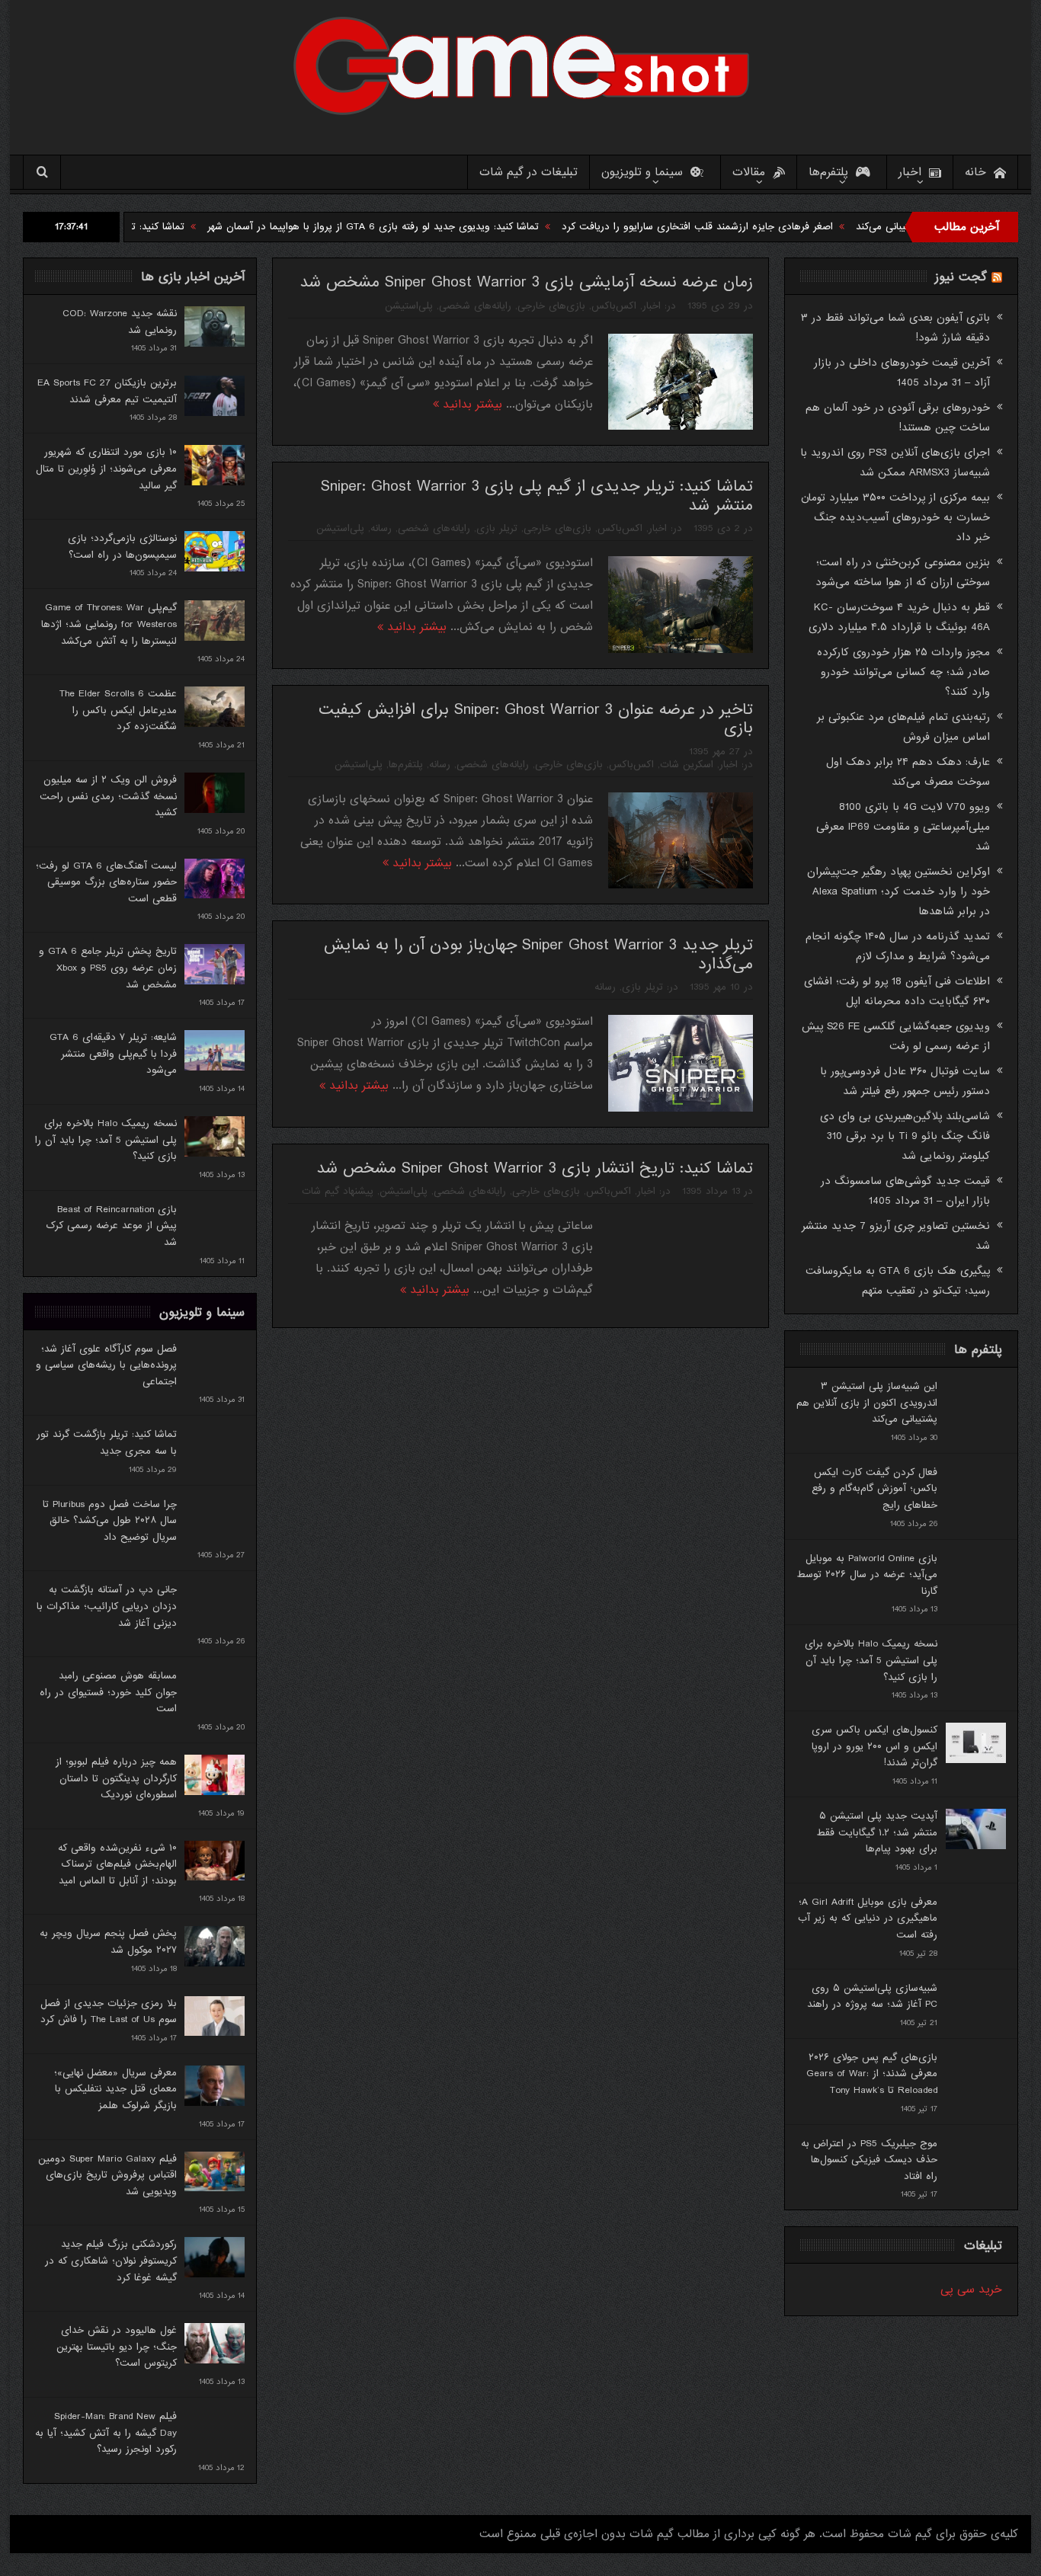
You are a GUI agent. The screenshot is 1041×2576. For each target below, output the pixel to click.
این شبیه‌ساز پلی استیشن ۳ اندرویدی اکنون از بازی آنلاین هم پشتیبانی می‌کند (867, 1403)
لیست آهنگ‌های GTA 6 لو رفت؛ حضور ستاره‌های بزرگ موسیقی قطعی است (106, 882)
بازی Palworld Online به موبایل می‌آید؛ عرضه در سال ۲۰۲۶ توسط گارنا (867, 1575)
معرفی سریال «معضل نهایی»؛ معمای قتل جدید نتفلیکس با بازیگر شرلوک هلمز (115, 2089)
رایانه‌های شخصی (475, 306)
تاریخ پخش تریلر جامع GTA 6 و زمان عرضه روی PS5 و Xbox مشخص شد (108, 968)
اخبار (910, 172)
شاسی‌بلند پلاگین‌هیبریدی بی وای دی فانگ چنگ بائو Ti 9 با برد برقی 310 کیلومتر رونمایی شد (905, 1136)
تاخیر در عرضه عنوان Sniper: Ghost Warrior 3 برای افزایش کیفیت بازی (536, 719)
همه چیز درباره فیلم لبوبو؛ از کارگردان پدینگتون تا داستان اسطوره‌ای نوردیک (116, 1778)
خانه (975, 172)
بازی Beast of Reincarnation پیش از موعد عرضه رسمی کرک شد (111, 1226)
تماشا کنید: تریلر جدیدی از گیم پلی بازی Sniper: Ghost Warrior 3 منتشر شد (537, 496)
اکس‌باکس (614, 306)
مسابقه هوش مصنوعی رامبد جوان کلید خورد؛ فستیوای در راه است (108, 1692)
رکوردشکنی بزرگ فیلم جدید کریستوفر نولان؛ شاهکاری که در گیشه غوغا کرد (111, 2261)
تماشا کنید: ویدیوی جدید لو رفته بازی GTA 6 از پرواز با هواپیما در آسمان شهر (471, 227)
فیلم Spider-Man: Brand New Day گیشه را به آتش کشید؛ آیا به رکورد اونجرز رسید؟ (106, 2433)
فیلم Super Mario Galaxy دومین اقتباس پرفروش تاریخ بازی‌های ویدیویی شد (107, 2175)
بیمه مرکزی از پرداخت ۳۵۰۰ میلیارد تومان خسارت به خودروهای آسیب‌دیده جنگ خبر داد (895, 517)
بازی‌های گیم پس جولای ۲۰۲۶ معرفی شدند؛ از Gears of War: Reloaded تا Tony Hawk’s (872, 2074)
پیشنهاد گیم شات (338, 1191)
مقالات (749, 172)
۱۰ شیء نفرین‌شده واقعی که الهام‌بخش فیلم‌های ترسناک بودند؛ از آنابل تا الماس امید (117, 1864)
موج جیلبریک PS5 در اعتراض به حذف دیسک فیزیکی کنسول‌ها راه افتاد (869, 2160)
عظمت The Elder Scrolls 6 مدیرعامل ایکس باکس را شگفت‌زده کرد (118, 710)
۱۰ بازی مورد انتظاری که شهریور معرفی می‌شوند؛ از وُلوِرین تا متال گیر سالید (106, 469)
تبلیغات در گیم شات (529, 172)
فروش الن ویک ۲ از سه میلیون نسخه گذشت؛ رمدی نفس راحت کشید (108, 796)
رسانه (381, 528)
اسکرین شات (687, 765)
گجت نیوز (961, 277)
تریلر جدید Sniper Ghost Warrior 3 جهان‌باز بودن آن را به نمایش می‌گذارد (538, 955)
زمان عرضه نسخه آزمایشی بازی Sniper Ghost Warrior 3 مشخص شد (526, 282)
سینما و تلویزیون (642, 172)
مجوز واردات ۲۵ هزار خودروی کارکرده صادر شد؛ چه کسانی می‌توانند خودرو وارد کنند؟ (903, 672)
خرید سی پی (971, 2290)
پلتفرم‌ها (828, 172)
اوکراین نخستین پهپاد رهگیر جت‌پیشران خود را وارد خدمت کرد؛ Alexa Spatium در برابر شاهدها (898, 891)
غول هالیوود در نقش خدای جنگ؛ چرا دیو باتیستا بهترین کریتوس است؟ (117, 2347)
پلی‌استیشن (409, 306)
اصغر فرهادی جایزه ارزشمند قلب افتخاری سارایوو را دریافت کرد (796, 227)
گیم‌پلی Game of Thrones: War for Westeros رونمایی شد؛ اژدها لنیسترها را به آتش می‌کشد (109, 624)
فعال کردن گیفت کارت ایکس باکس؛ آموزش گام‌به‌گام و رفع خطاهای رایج (874, 1489)
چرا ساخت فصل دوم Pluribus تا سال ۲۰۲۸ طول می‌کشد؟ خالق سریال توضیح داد (110, 1521)
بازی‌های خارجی (551, 306)
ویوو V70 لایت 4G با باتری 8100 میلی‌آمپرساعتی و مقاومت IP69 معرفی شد (903, 827)
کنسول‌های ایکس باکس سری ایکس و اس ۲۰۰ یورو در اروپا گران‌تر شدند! (874, 1746)
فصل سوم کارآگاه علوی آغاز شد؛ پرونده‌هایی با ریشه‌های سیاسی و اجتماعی (106, 1365)
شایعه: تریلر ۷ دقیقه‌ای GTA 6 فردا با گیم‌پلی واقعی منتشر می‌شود (113, 1054)
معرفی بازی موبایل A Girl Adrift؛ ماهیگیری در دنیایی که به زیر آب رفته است (868, 1918)
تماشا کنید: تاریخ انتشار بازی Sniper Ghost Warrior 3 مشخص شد (535, 1168)
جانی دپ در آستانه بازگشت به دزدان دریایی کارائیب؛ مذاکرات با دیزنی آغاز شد (107, 1606)
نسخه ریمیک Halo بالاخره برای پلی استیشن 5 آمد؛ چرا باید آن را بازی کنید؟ (106, 1140)
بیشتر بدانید (471, 405)
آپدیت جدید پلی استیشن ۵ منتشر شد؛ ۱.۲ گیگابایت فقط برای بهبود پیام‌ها (877, 1832)
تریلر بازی (497, 528)
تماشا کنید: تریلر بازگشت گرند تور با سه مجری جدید (172, 227)
